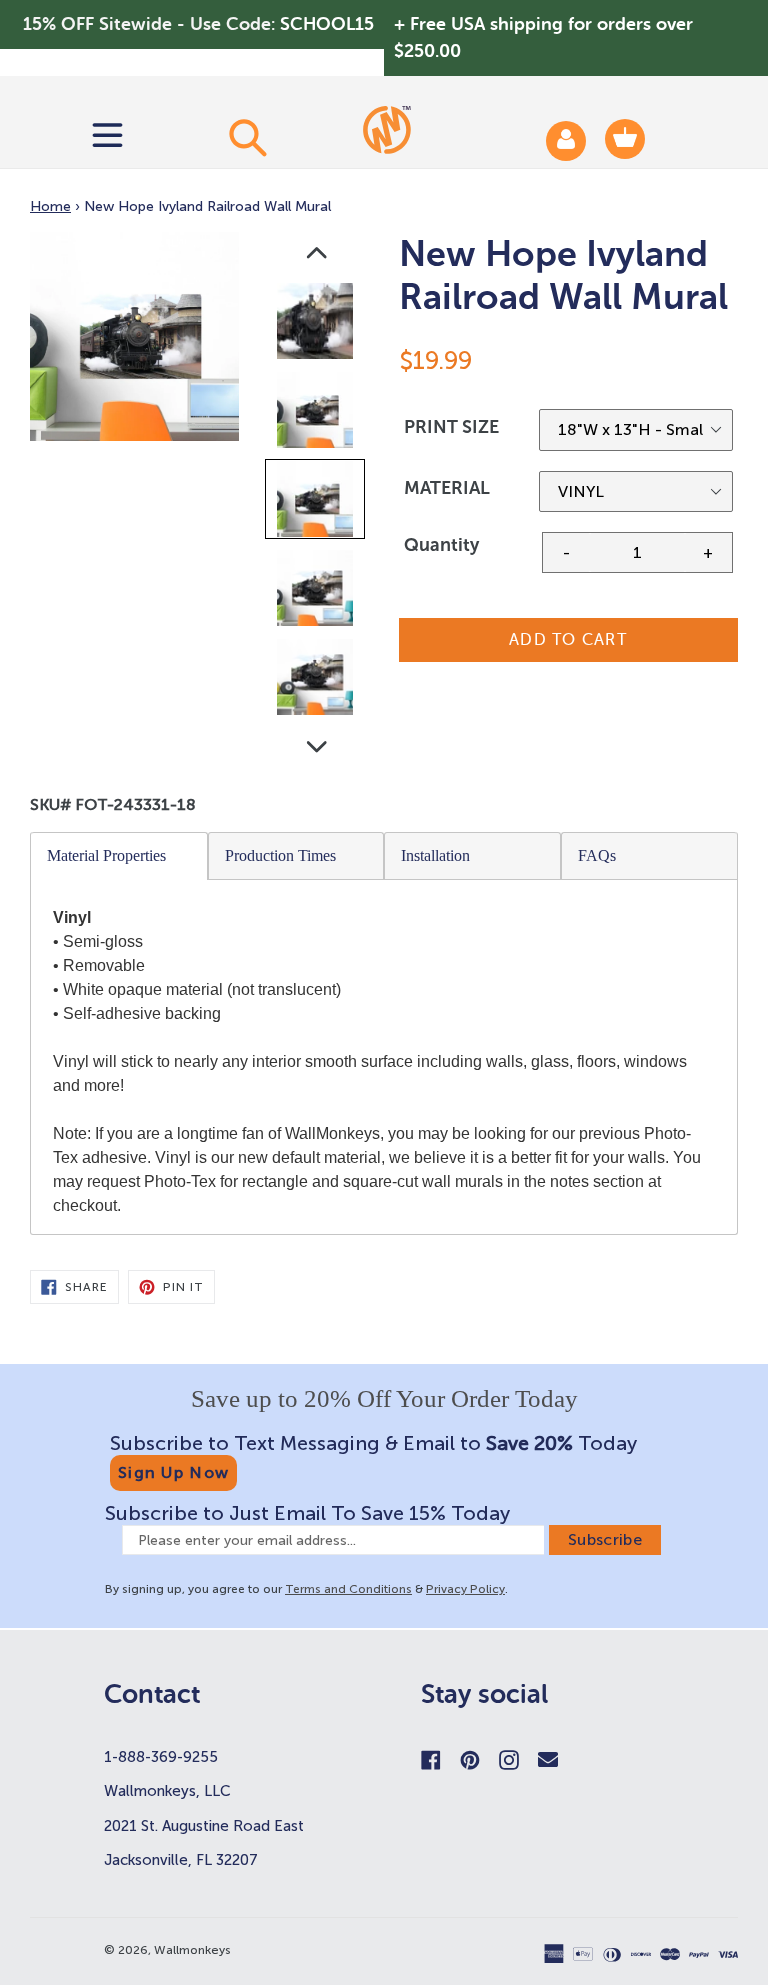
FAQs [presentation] (597, 855)
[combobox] (247, 137)
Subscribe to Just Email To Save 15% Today (307, 1513)
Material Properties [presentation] (106, 855)
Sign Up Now (173, 1472)
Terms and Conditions (348, 1589)
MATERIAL (447, 488)
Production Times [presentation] (280, 855)
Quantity (441, 545)
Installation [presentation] (435, 855)
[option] (316, 325)
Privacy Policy (465, 1589)
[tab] (119, 856)
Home (50, 206)
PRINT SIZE (451, 427)
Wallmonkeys (192, 1950)
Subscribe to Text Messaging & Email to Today (373, 1443)
